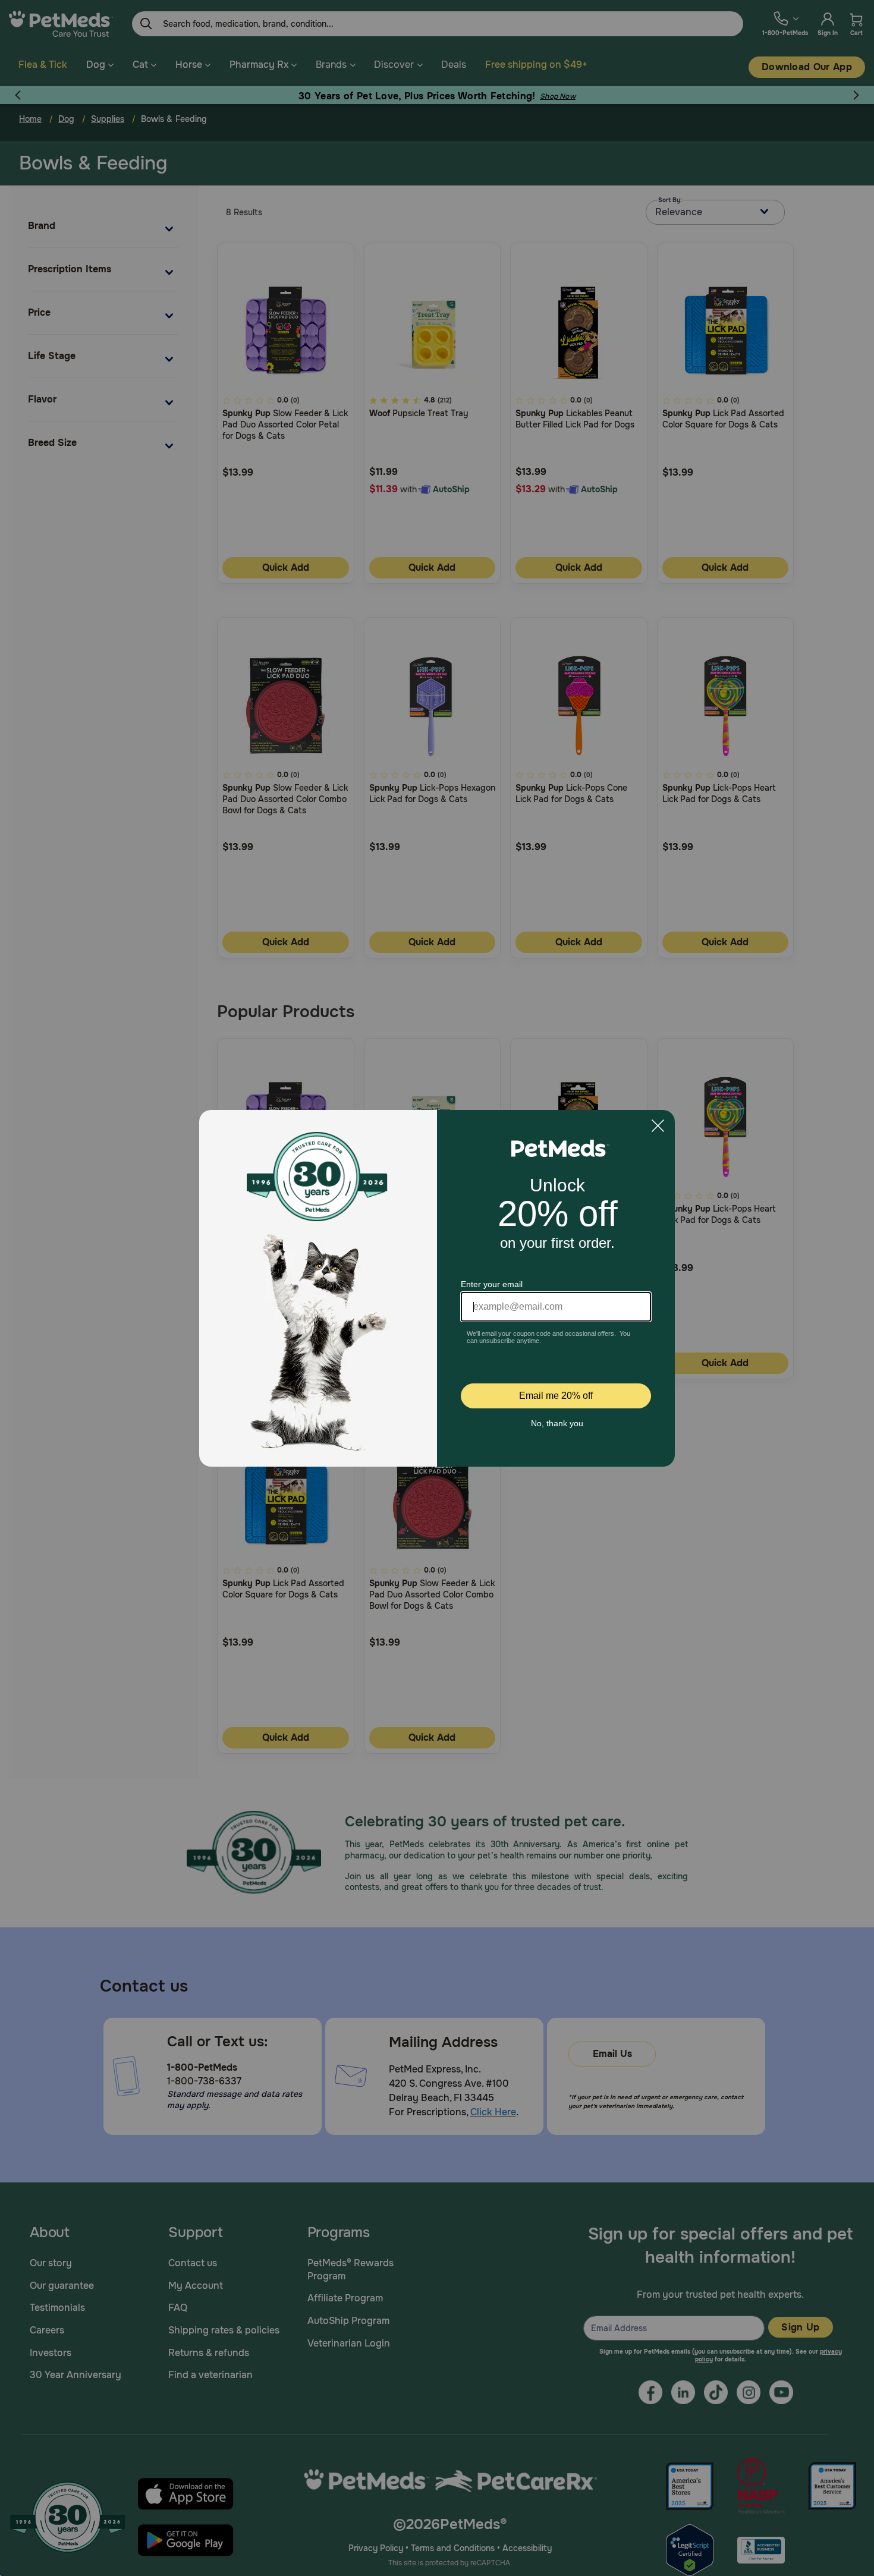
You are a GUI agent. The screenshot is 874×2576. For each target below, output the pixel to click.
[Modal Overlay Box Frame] (437, 1288)
